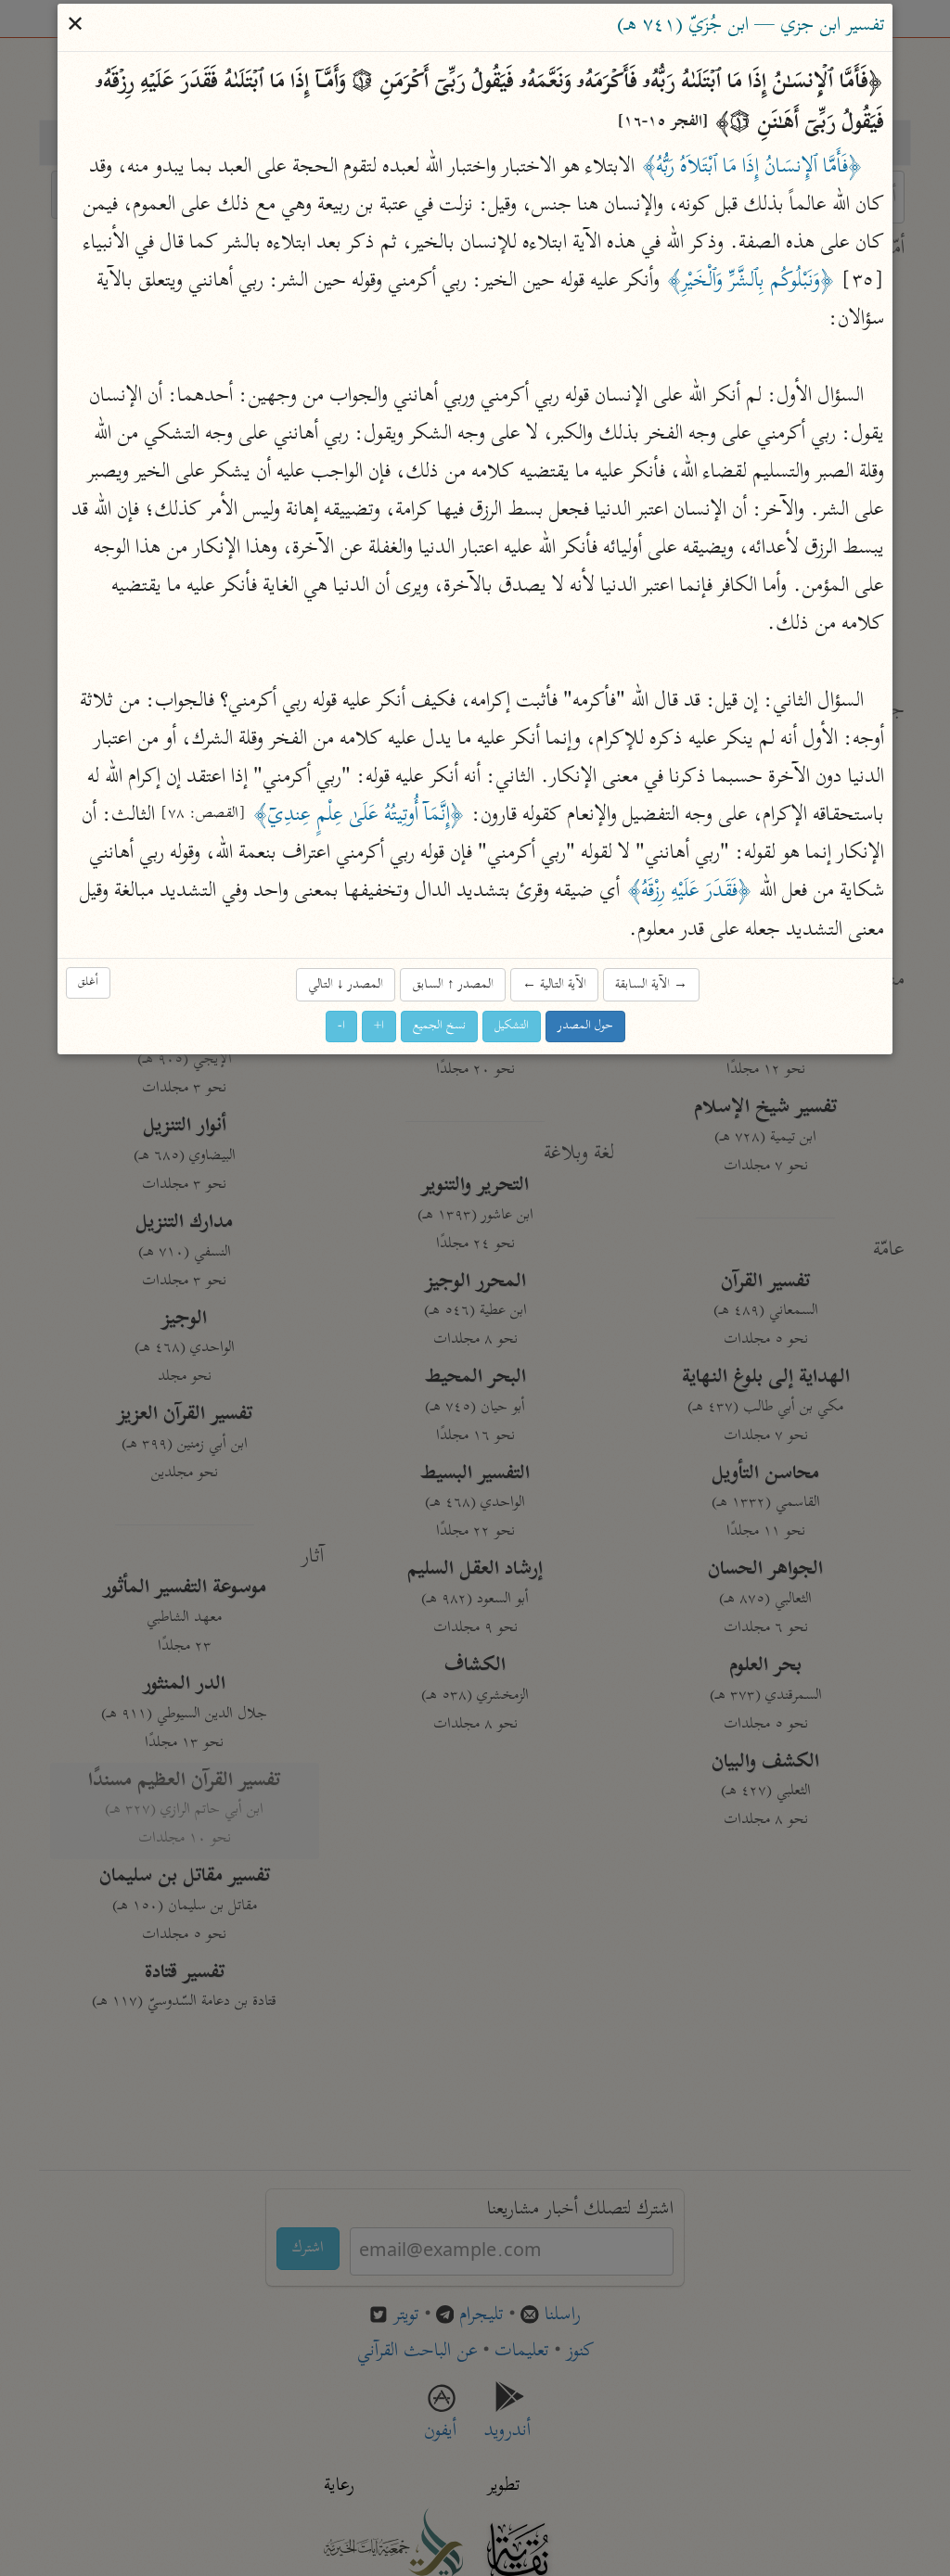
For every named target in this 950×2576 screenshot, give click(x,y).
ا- (341, 1026)
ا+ (379, 1026)
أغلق (88, 983)
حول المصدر (585, 1026)
